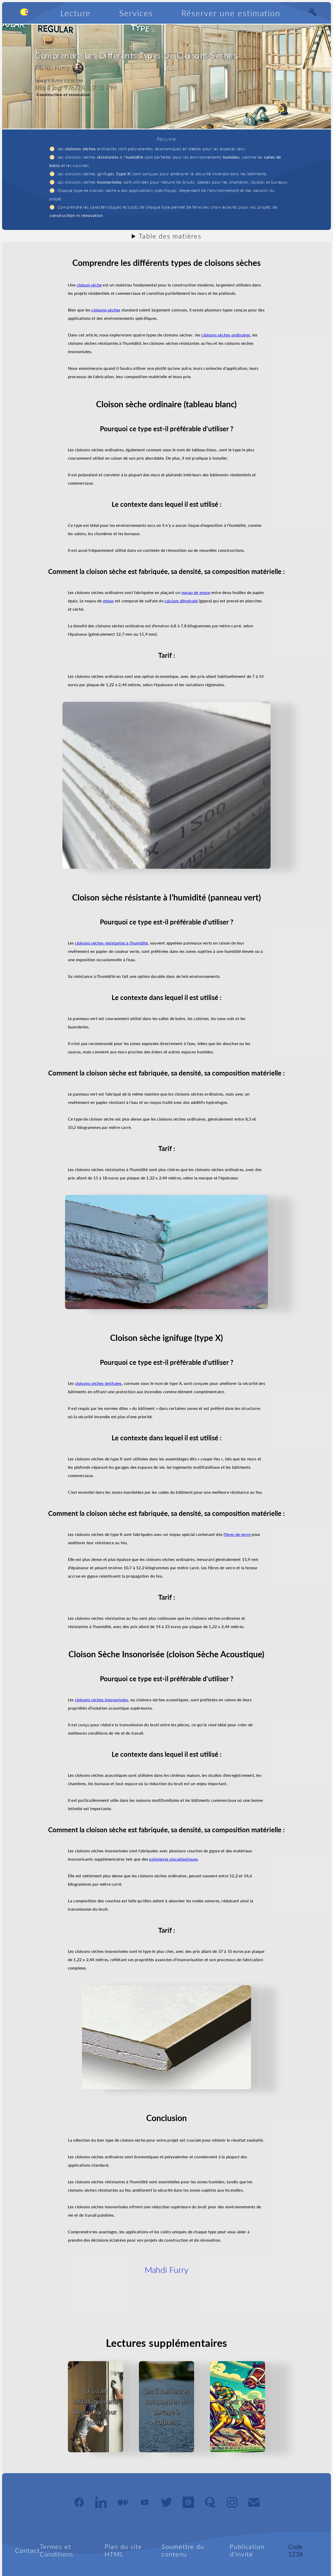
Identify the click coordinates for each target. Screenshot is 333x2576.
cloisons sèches (106, 310)
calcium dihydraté (181, 601)
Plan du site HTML (123, 2550)
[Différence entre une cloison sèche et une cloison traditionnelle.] (166, 785)
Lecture (75, 13)
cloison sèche (89, 285)
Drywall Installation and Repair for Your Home (95, 2407)
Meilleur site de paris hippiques (238, 2407)
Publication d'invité (247, 2550)
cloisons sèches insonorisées (102, 1700)
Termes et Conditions (57, 2550)
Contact (27, 2550)
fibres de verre (237, 1534)
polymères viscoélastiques (173, 1859)
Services (136, 13)
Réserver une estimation (231, 13)
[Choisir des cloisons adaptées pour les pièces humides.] (166, 1252)
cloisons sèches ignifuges (98, 1383)
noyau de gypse (196, 592)
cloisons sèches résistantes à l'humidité (111, 943)
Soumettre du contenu (183, 2550)
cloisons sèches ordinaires (226, 335)
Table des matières (170, 236)
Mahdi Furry (166, 2270)
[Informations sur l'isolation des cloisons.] (166, 2037)
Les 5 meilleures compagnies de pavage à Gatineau (167, 2407)
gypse (108, 601)
